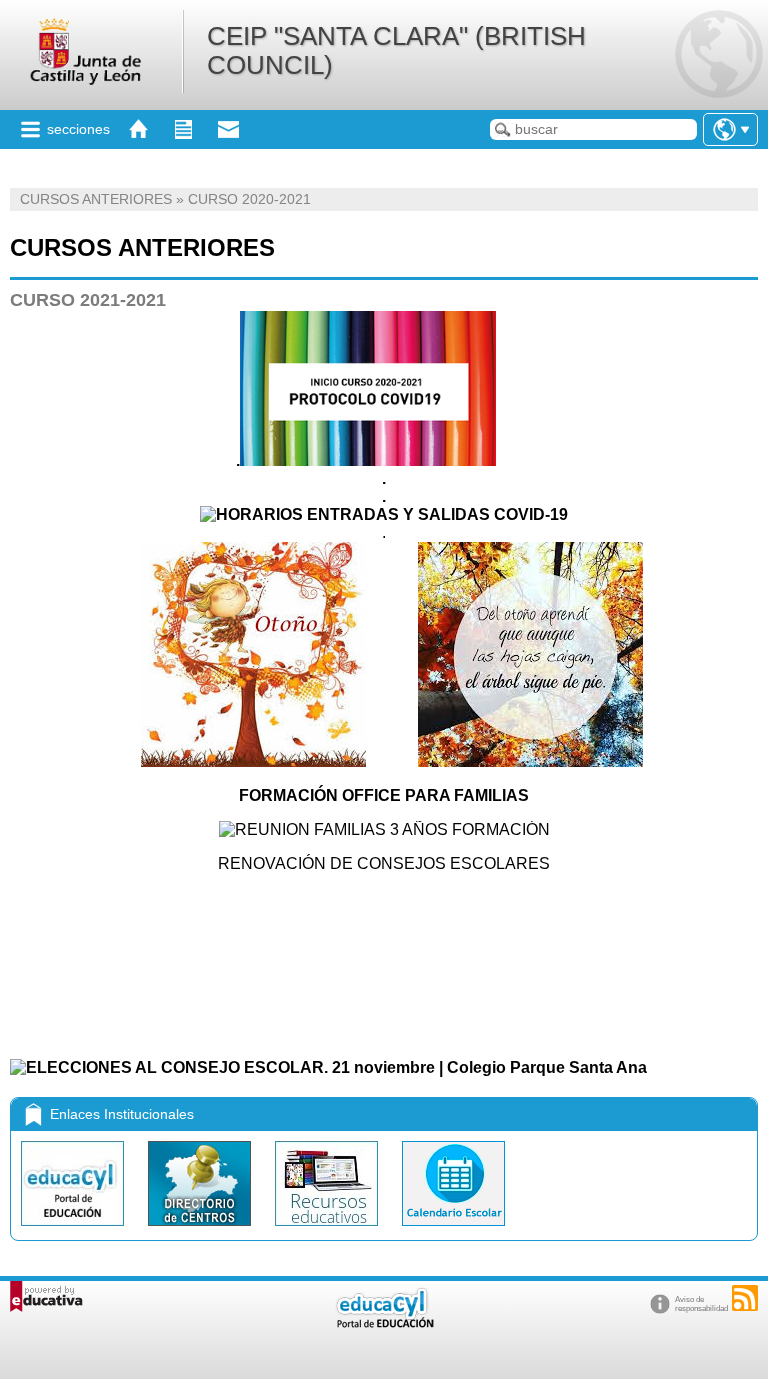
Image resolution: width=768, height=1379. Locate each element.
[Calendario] (453, 1230)
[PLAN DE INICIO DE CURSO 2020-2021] (368, 460)
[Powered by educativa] (46, 1296)
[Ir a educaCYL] (384, 1323)
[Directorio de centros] (201, 1230)
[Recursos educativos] (328, 1230)
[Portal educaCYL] (74, 1230)
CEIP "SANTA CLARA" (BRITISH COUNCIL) (396, 50)
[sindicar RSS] (745, 1298)
